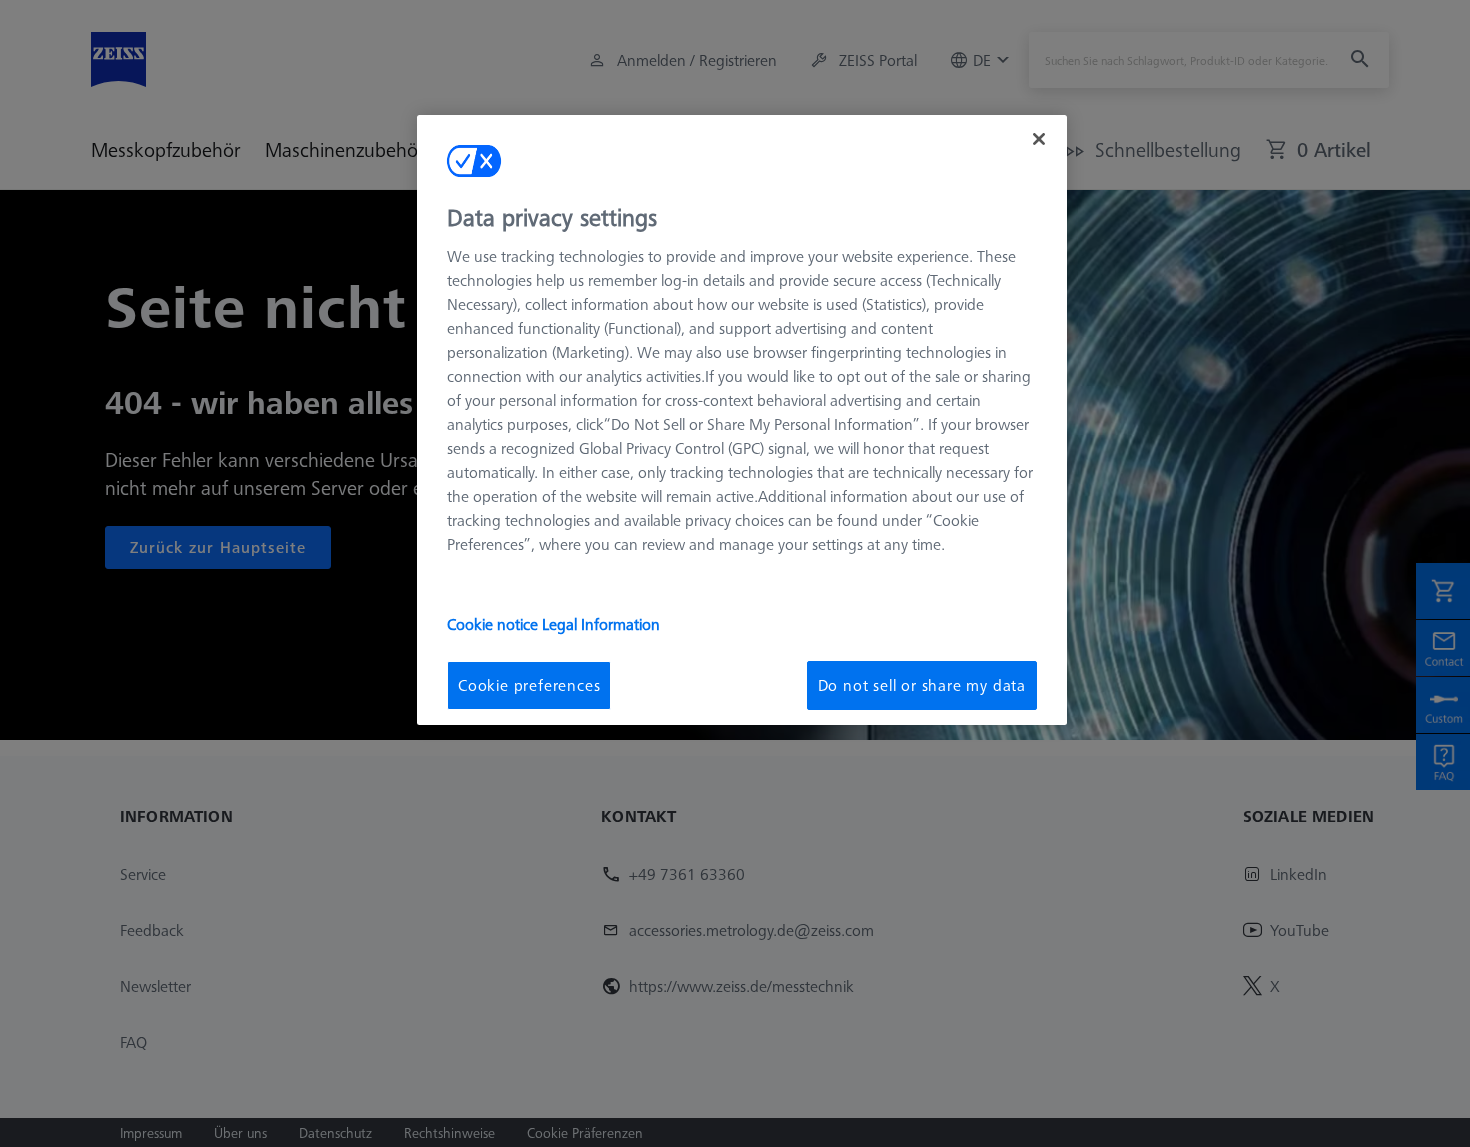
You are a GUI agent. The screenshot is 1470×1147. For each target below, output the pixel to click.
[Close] (1039, 139)
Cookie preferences (529, 685)
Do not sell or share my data (922, 685)
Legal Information (601, 624)
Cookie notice (494, 624)
